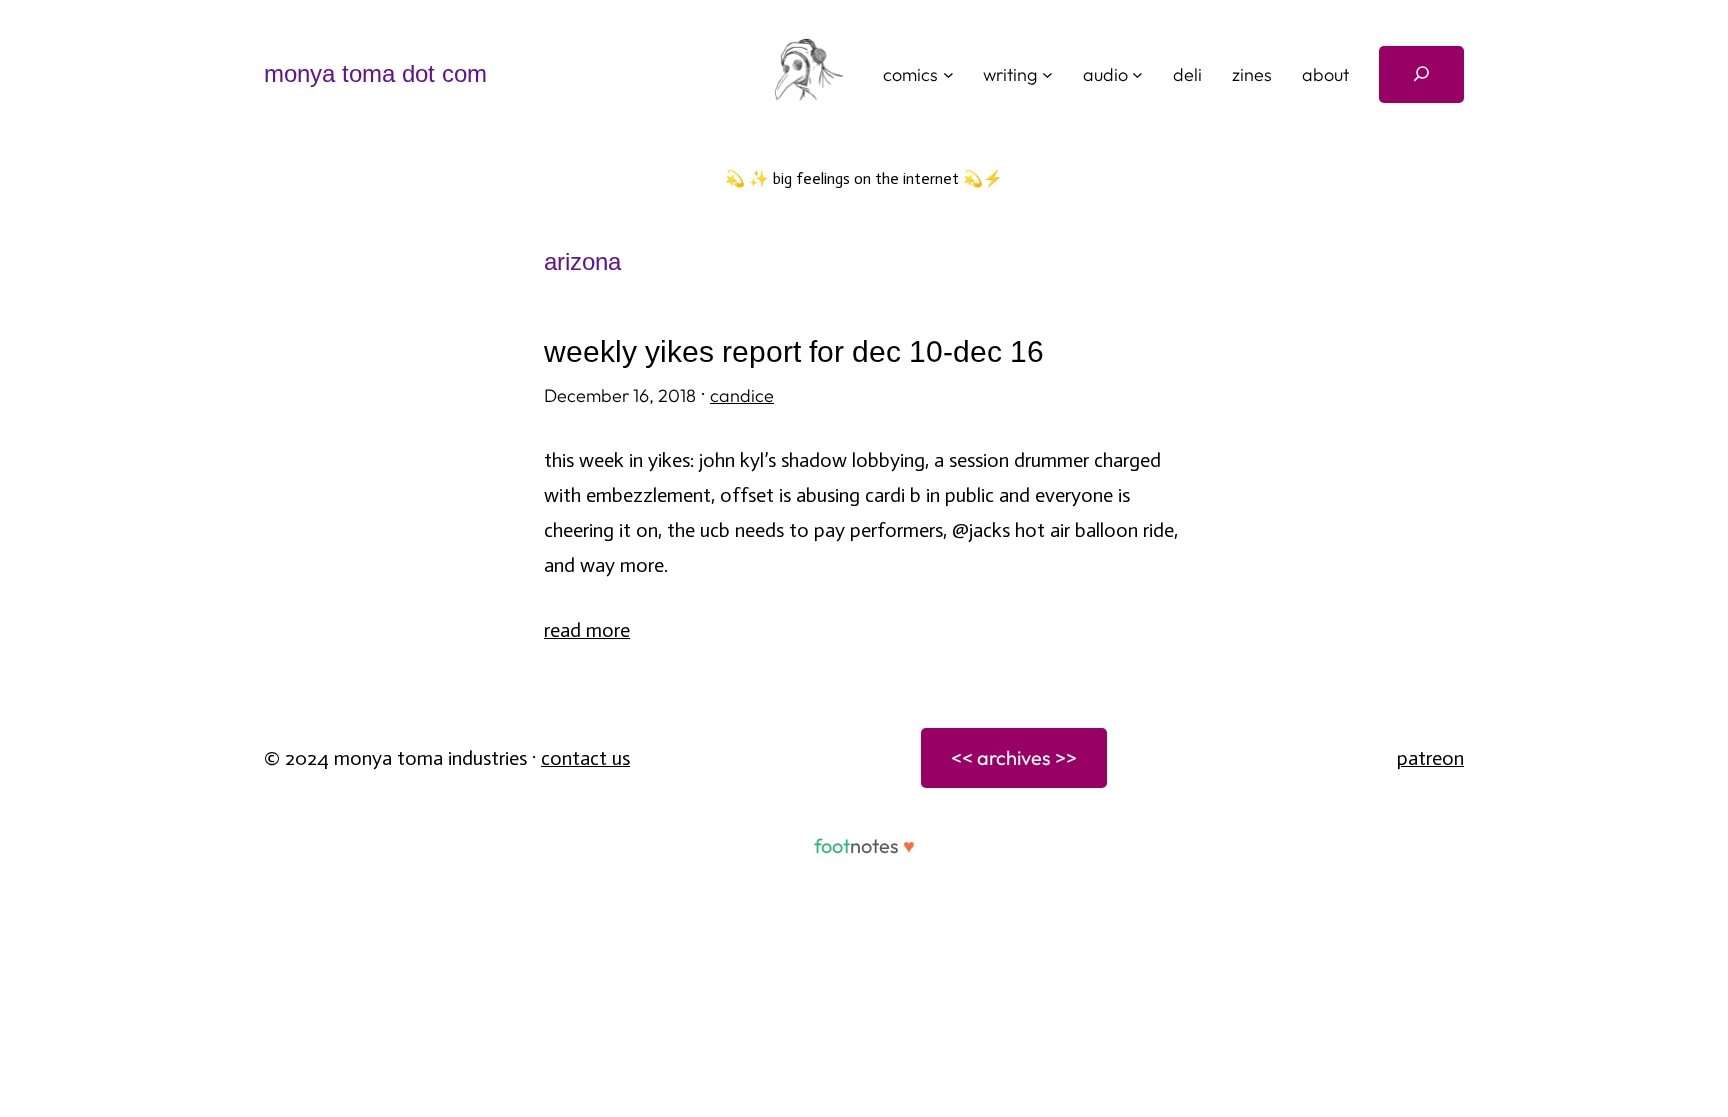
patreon (1430, 758)
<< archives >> (1014, 757)
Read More (587, 630)
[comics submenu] (948, 74)
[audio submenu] (1137, 74)
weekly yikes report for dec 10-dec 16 (794, 351)
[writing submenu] (1047, 74)
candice (742, 395)
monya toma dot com (375, 73)
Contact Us (585, 758)
